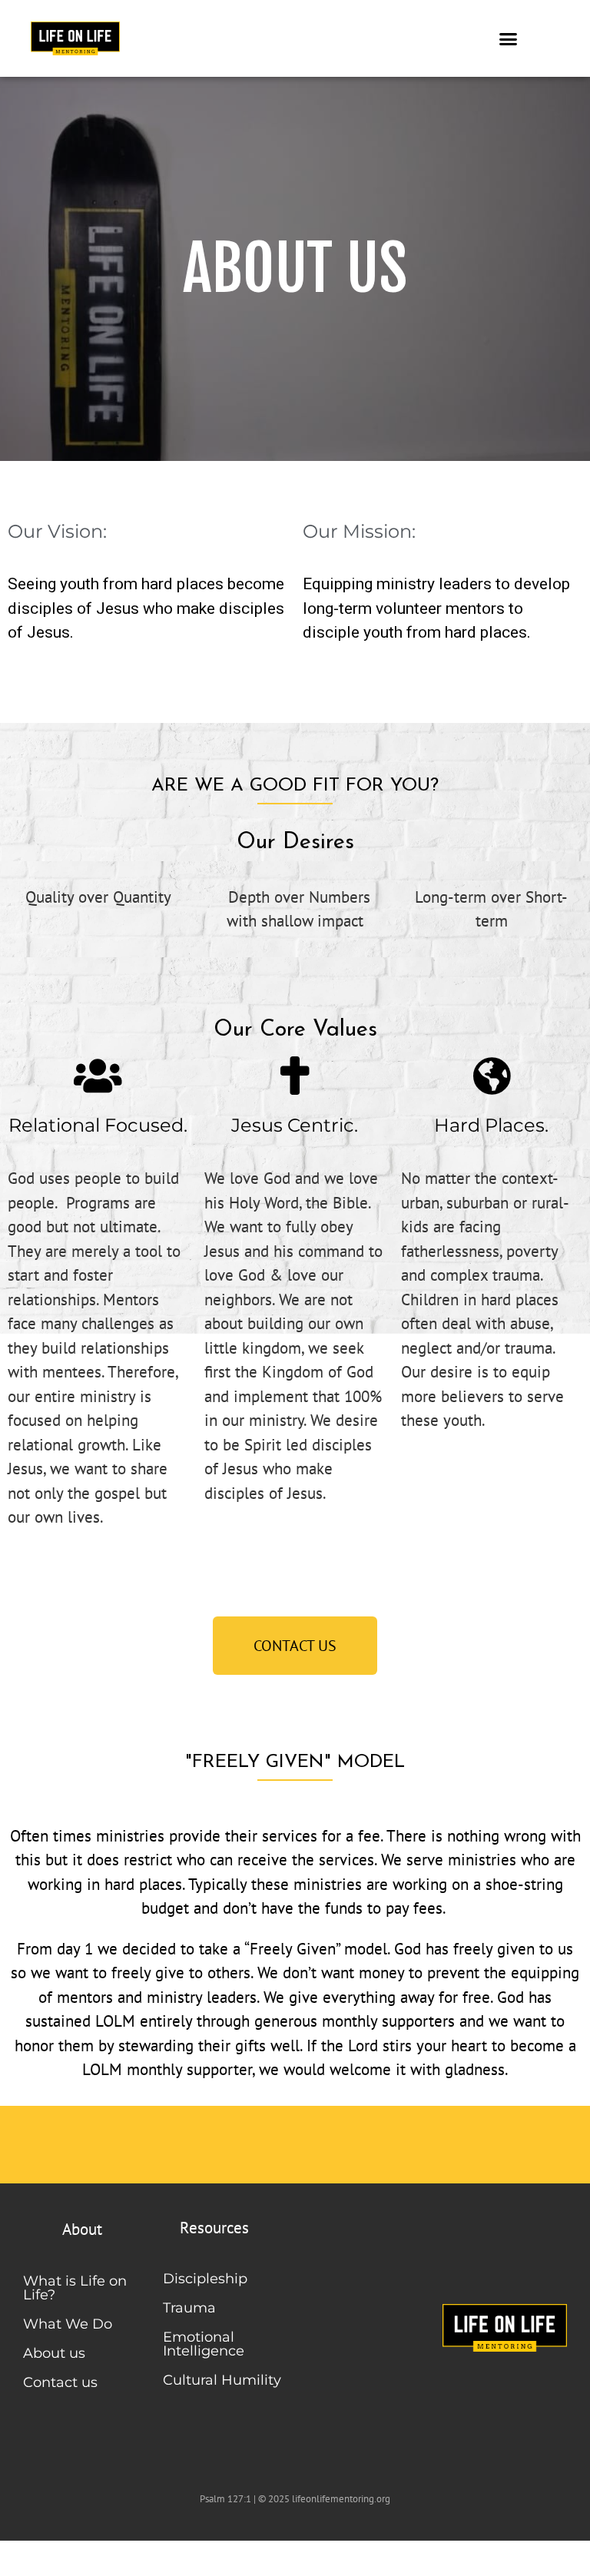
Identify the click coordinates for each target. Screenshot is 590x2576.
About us (54, 2353)
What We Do (68, 2324)
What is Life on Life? (75, 2288)
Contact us (60, 2382)
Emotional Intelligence (204, 2344)
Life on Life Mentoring (108, 2557)
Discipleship (205, 2279)
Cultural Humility (222, 2380)
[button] (509, 38)
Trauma (189, 2308)
